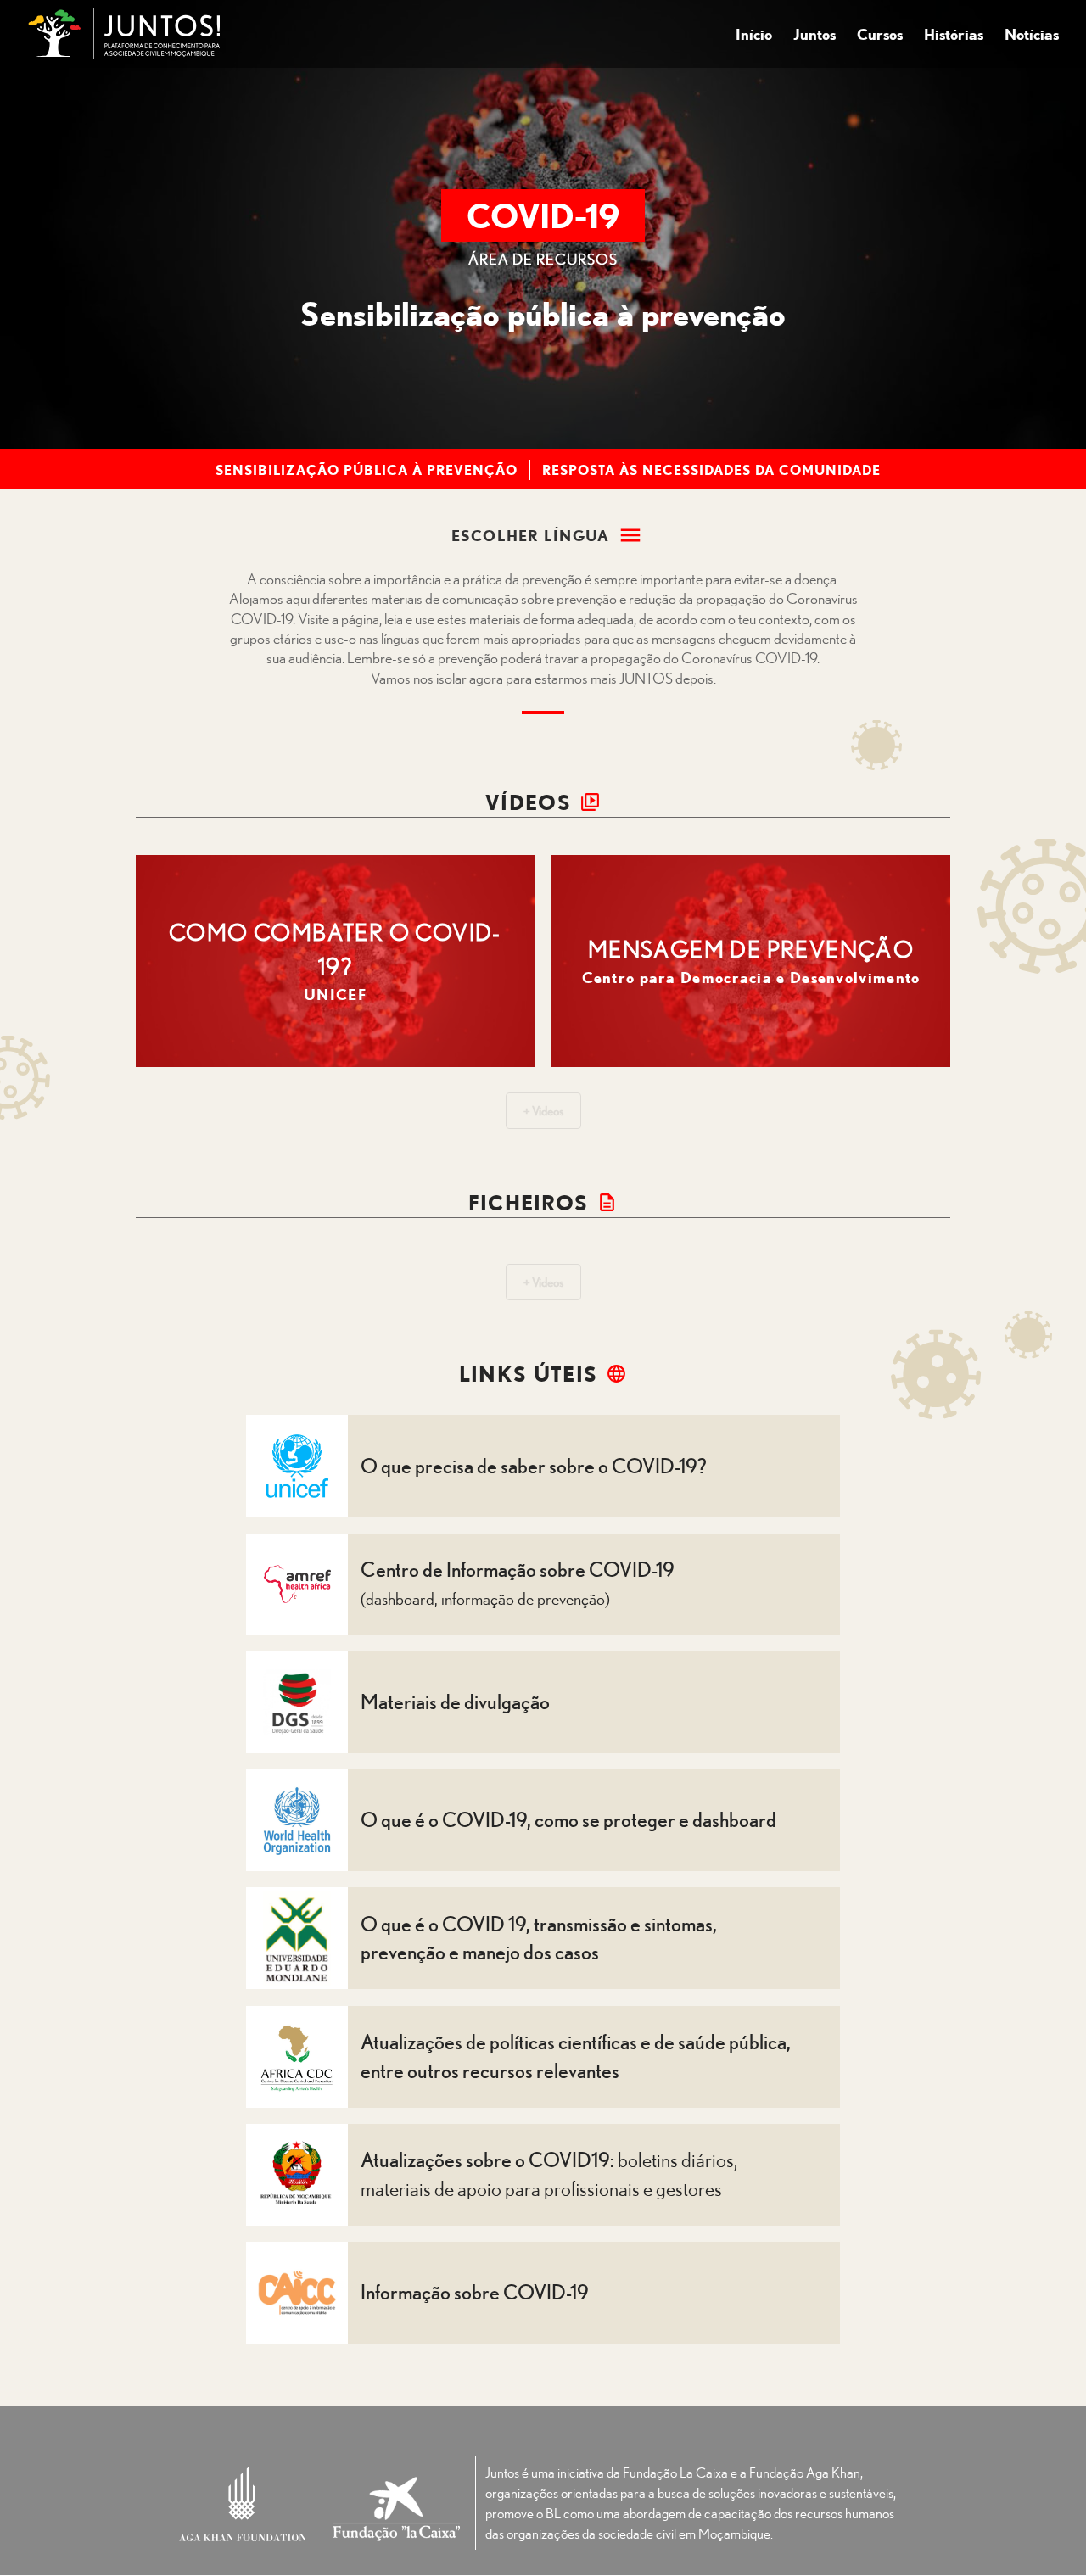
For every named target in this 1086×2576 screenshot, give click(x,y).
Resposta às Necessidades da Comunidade (711, 470)
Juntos (814, 36)
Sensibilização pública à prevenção (367, 470)
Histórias (954, 36)
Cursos (880, 36)
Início (754, 36)
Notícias (1032, 36)
